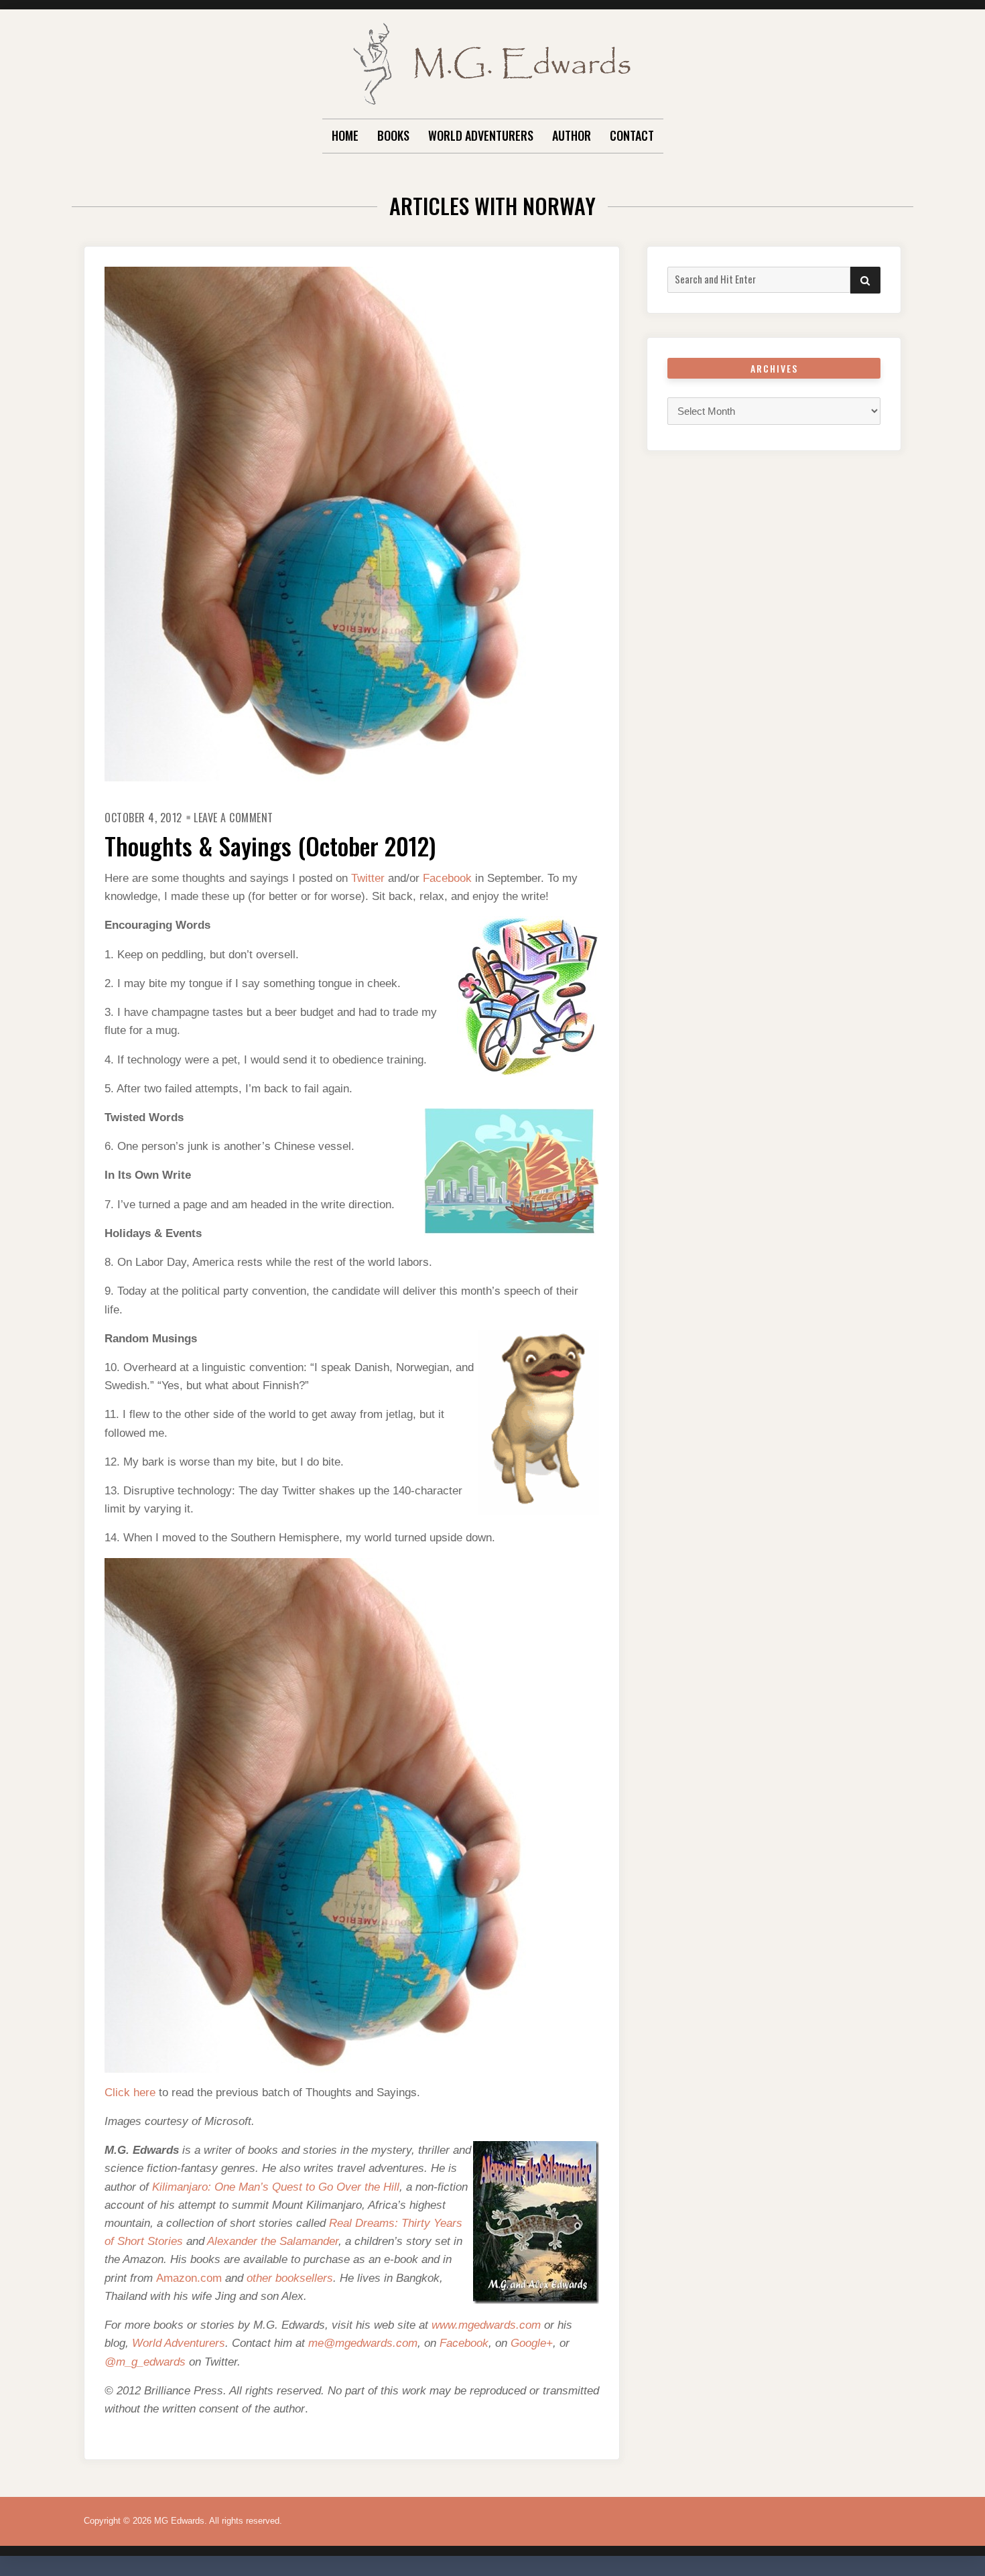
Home (345, 135)
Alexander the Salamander (273, 2241)
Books (393, 135)
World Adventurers (481, 135)
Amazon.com (189, 2278)
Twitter (368, 878)
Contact (632, 135)
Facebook (447, 878)
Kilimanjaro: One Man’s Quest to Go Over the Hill (276, 2187)
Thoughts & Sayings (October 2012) (270, 845)
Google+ (532, 2343)
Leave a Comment (234, 818)
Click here (130, 2092)
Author (572, 135)
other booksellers (290, 2278)
